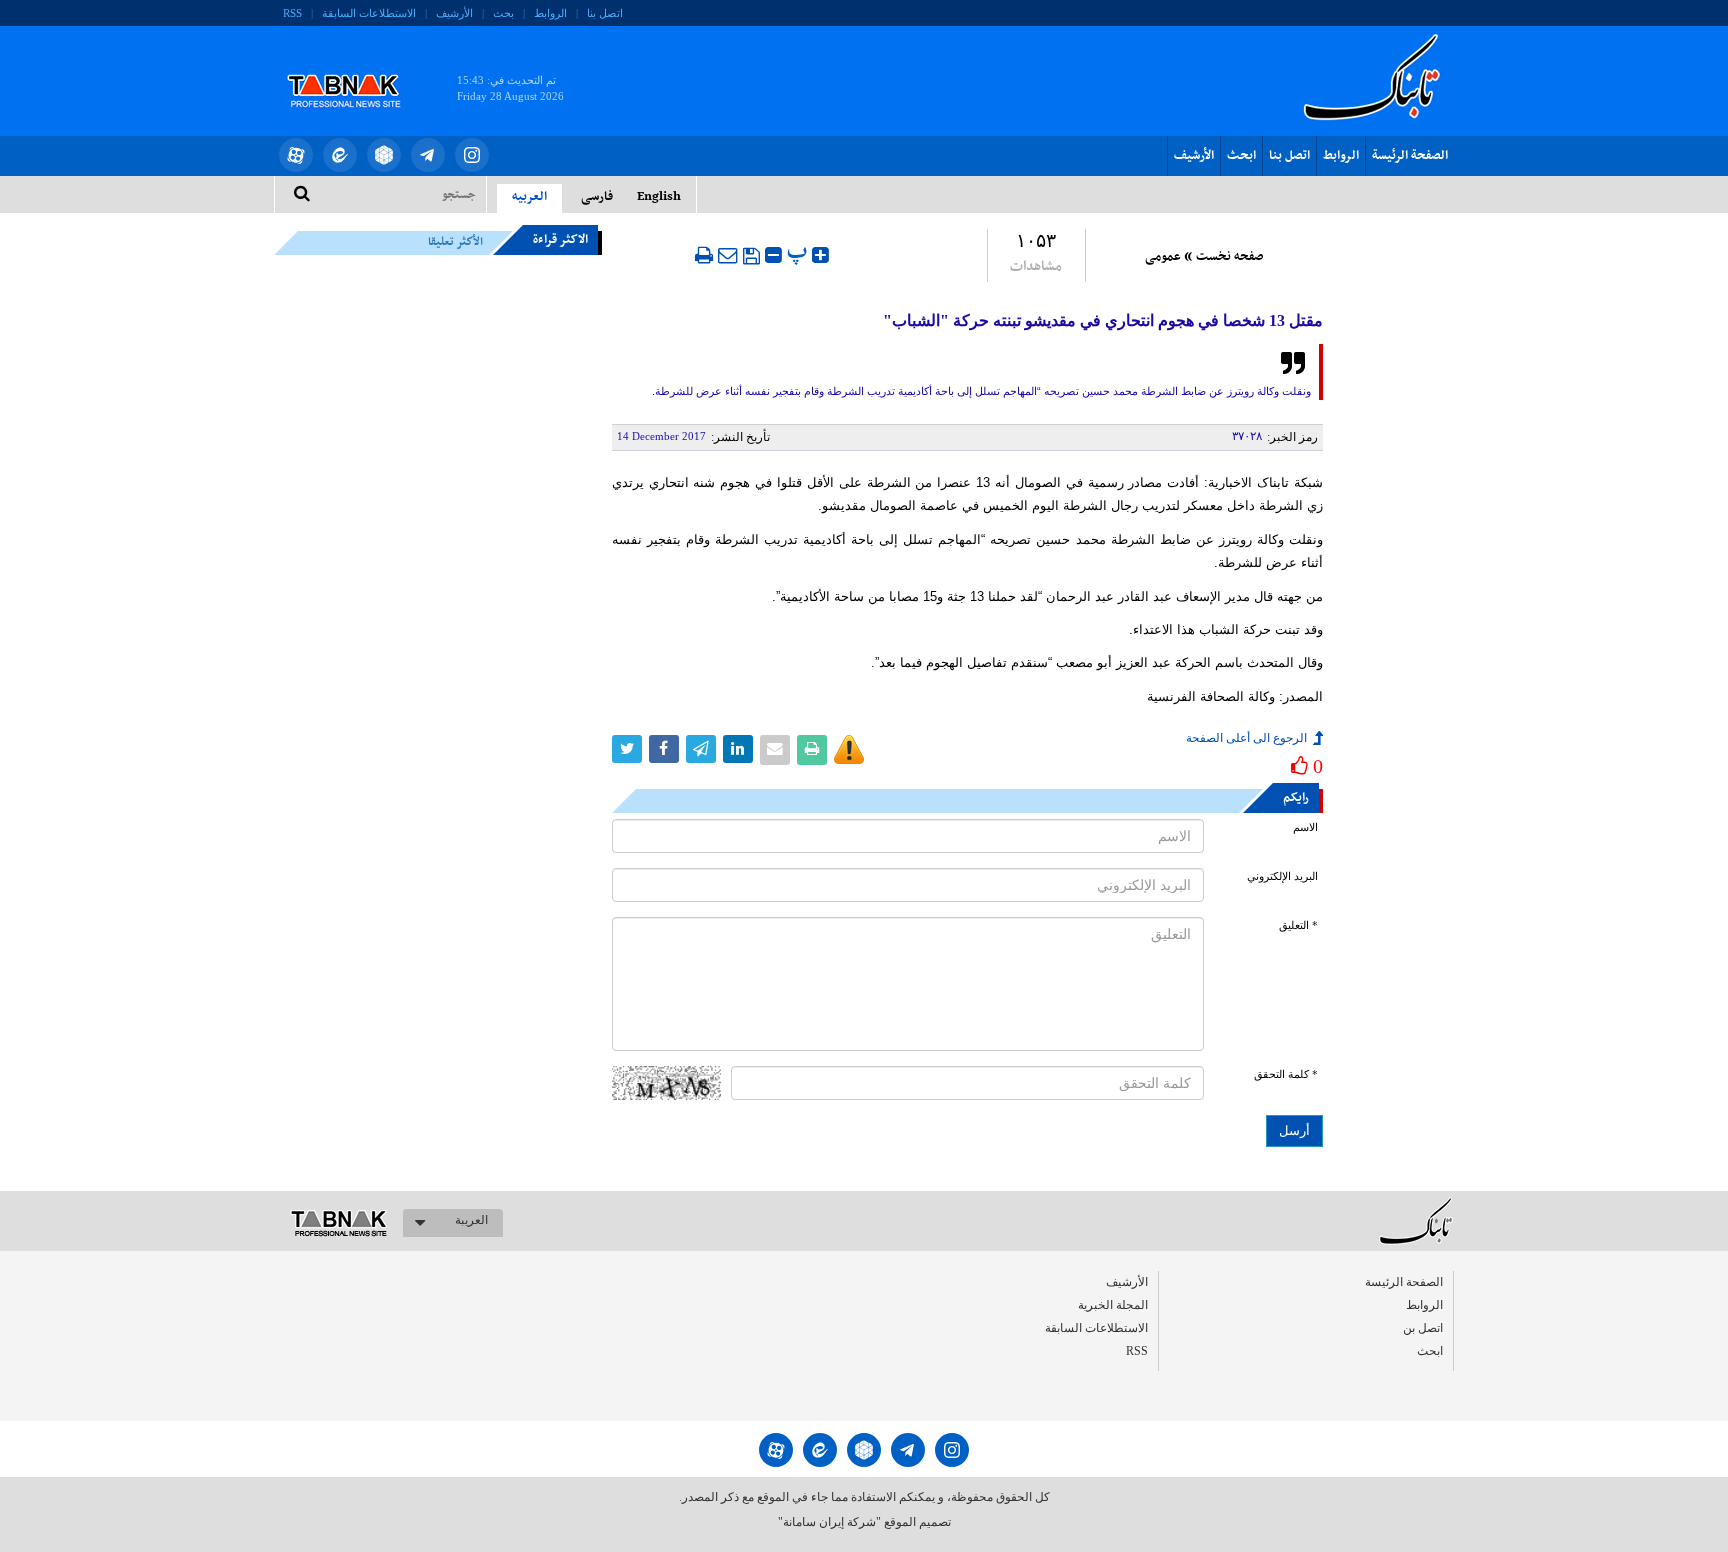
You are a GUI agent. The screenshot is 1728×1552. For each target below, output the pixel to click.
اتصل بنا (605, 13)
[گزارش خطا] (849, 750)
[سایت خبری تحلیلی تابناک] (356, 68)
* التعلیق (1298, 925)
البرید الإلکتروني (1282, 876)
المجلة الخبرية (1113, 1305)
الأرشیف (454, 13)
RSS (292, 13)
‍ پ (799, 252)
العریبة (471, 1220)
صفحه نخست (1229, 257)
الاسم (1305, 827)
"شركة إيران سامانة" (829, 1522)
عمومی (1163, 257)
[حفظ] (751, 256)
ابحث (1241, 156)
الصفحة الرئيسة (1410, 156)
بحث (503, 13)
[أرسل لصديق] (728, 255)
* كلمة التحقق (1286, 1074)
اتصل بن (1423, 1328)
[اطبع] (704, 255)
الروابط (550, 13)
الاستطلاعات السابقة (369, 13)
